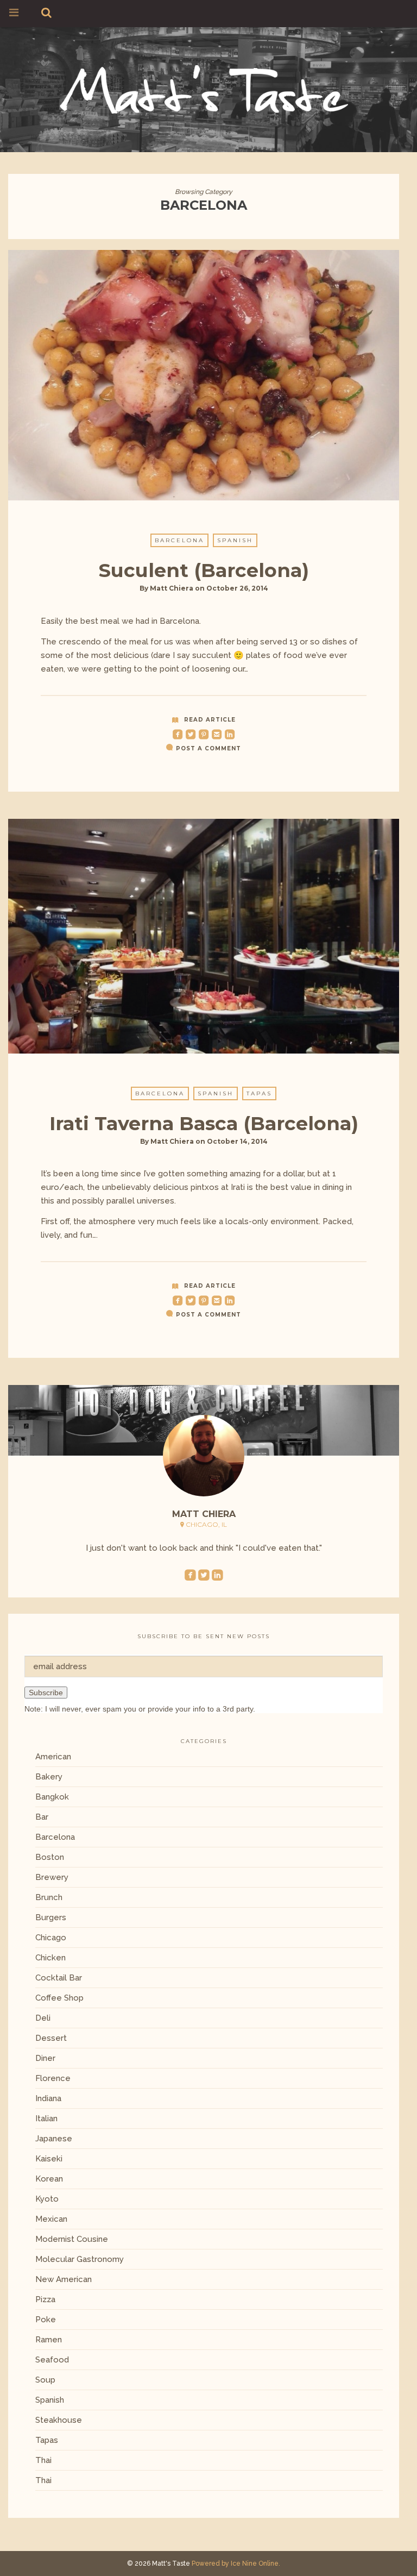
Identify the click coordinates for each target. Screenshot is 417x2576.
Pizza (45, 2299)
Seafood (52, 2360)
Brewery (52, 1877)
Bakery (49, 1777)
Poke (46, 2320)
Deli (43, 2018)
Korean (49, 2179)
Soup (45, 2380)
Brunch (49, 1897)
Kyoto (47, 2199)
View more (204, 375)
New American (64, 2279)
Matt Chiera (172, 588)
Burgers (51, 1917)
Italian (46, 2119)
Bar (42, 1817)
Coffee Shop (59, 1998)
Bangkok (52, 1797)
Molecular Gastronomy (80, 2259)
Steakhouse (59, 2420)
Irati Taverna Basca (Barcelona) (204, 1123)
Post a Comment (208, 748)
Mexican (51, 2219)
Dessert (51, 2038)
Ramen (49, 2340)
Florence (53, 2078)
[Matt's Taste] (204, 88)
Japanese (54, 2139)
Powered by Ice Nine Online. (236, 2564)
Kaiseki (49, 2159)
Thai (43, 2460)
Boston (50, 1857)
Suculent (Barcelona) (204, 570)
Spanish (235, 540)
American (53, 1757)
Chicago (51, 1938)
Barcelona (179, 540)
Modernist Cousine (72, 2239)
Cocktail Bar (59, 1978)
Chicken (50, 1958)
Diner (45, 2058)
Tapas (259, 1093)
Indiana (48, 2098)
